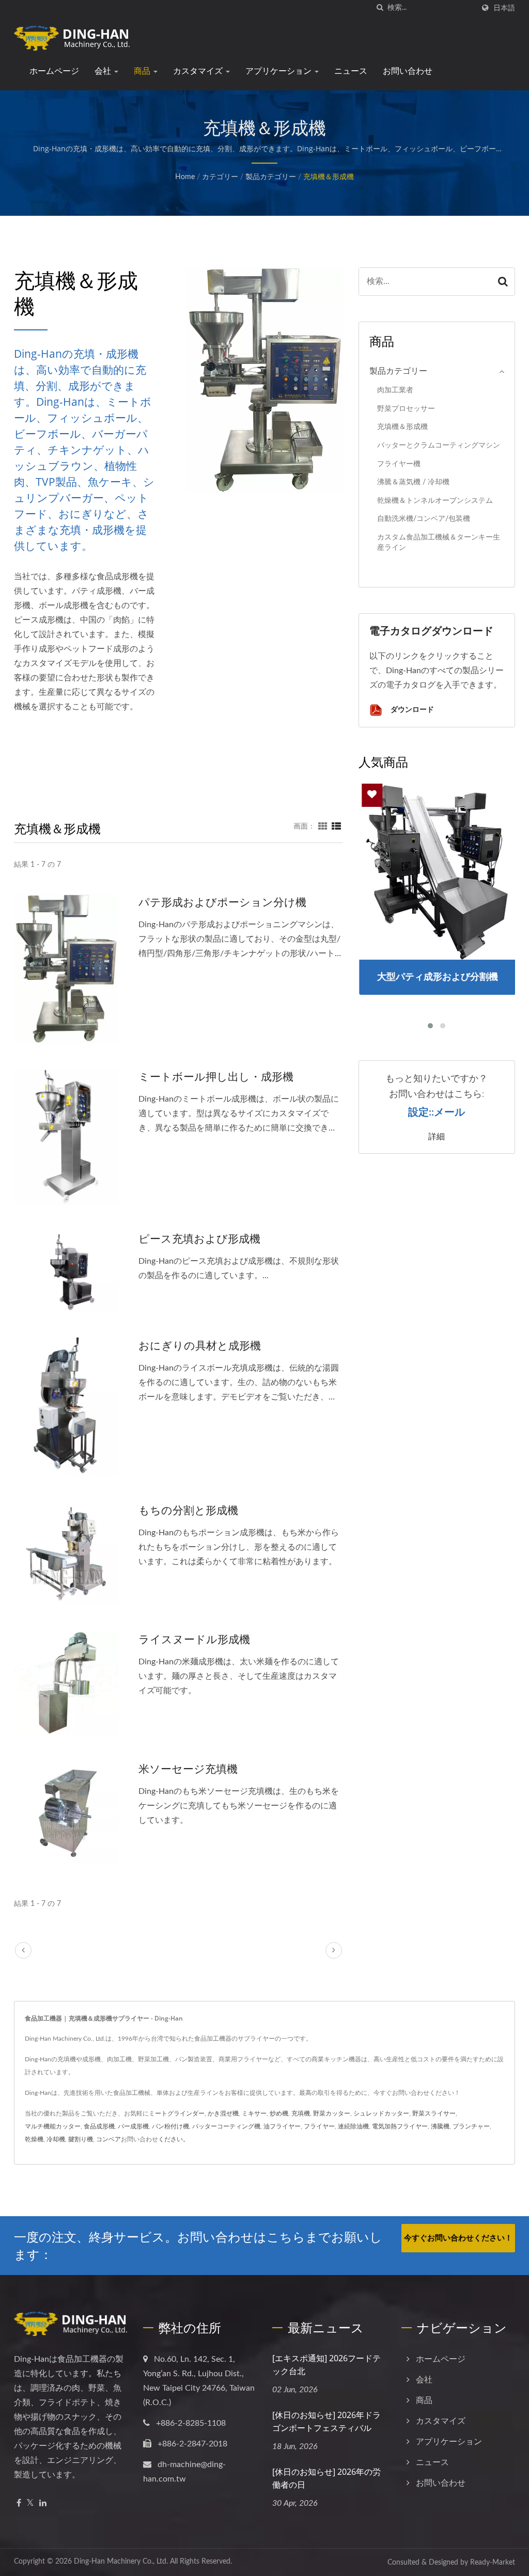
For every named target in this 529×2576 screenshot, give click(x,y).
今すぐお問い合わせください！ (458, 2238)
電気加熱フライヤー (400, 2126)
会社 (104, 71)
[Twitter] (30, 2503)
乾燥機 (34, 2139)
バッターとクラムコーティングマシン (439, 445)
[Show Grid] (323, 826)
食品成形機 (99, 2126)
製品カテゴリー (271, 177)
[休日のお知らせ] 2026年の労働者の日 (326, 2478)
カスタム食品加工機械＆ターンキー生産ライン (439, 543)
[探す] (380, 8)
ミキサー (254, 2113)
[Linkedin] (43, 2503)
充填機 (301, 2113)
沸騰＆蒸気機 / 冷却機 (413, 482)
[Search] (503, 282)
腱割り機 (81, 2139)
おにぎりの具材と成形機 (200, 1345)
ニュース (351, 71)
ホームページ (54, 71)
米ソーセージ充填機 (188, 1769)
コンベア (108, 2139)
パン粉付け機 (170, 2126)
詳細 (437, 1136)
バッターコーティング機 (226, 2126)
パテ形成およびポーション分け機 (222, 902)
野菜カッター (332, 2113)
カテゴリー (220, 177)
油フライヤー (282, 2126)
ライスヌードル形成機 (194, 1639)
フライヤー (319, 2126)
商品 (143, 71)
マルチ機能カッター (53, 2126)
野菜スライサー (434, 2113)
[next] (334, 1950)
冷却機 (56, 2139)
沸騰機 (440, 2126)
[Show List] (336, 826)
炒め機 (279, 2113)
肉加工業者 (395, 390)
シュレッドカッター (381, 2113)
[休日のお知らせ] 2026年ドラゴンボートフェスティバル (326, 2421)
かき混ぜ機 (223, 2113)
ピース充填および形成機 (199, 1238)
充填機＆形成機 (329, 177)
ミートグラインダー (177, 2113)
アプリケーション (279, 71)
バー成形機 (133, 2126)
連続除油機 (353, 2126)
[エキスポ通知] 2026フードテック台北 (326, 2365)
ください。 (174, 2139)
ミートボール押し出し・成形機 (216, 1076)
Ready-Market (493, 2563)
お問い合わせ (408, 71)
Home (185, 177)
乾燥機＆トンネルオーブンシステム (435, 500)
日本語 (504, 8)
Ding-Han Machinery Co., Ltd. (121, 2562)
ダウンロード (411, 709)
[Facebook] (19, 2503)
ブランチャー (471, 2126)
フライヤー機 (399, 464)
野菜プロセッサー (406, 409)
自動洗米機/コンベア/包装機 (424, 519)
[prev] (23, 1950)
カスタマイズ (199, 71)
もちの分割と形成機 (188, 1510)
